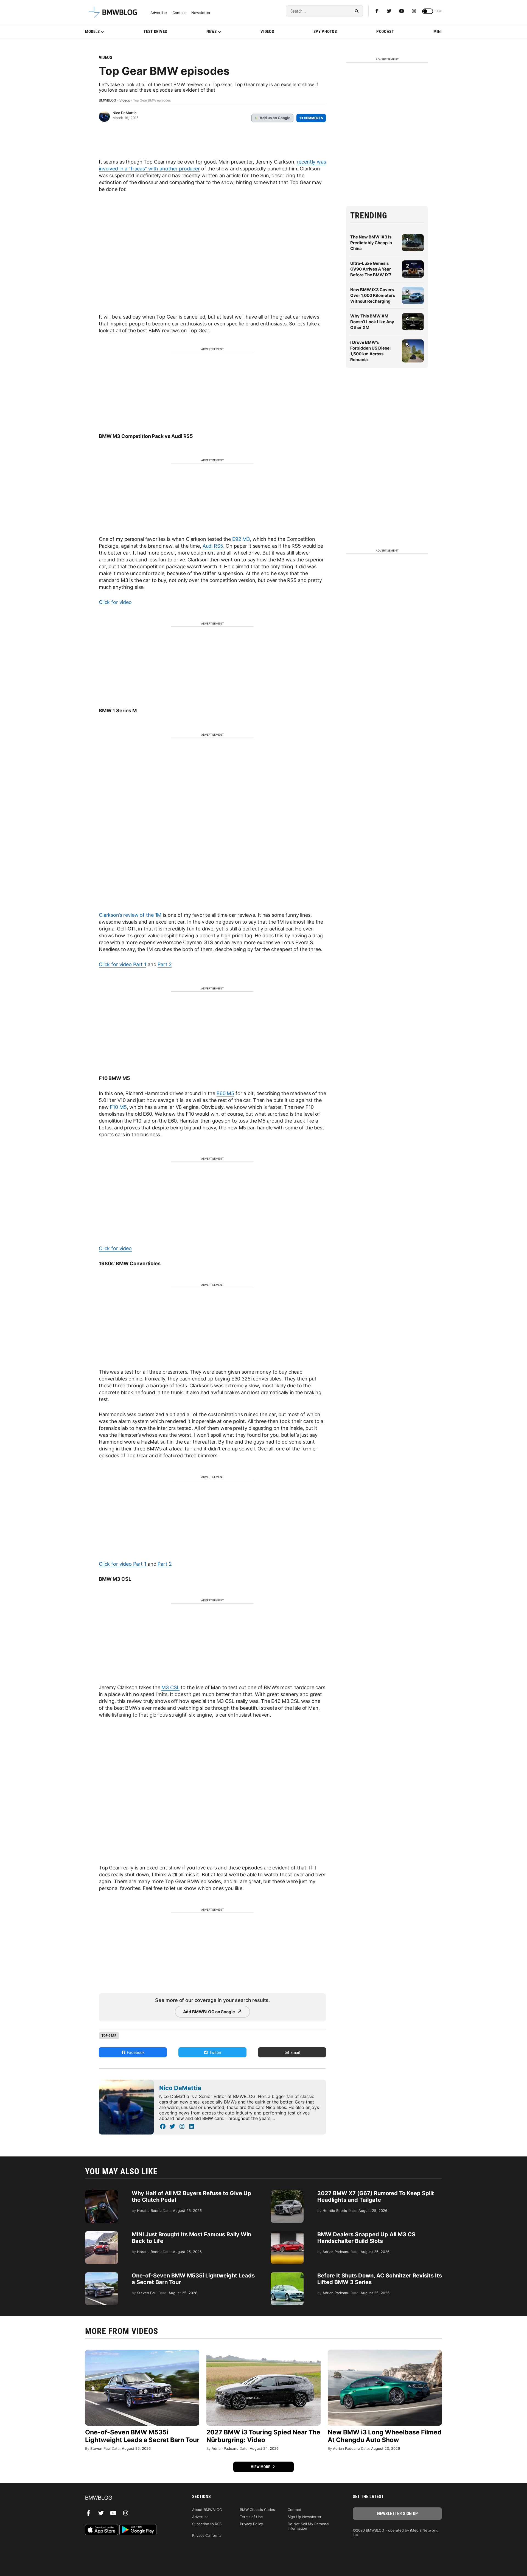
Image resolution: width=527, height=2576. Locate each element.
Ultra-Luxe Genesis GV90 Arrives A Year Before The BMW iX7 (371, 269)
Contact (179, 13)
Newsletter (201, 13)
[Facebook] (377, 11)
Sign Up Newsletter (305, 2517)
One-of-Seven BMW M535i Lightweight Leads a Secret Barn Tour (142, 2436)
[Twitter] (389, 11)
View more (261, 2467)
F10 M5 (118, 1107)
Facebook (135, 2052)
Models (92, 32)
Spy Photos (325, 32)
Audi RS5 (213, 546)
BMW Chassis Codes (257, 2510)
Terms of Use (251, 2517)
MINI (438, 32)
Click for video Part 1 (123, 964)
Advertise (159, 13)
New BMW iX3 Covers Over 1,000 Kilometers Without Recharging (373, 295)
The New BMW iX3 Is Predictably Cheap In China (371, 243)
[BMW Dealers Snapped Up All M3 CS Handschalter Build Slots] (287, 2234)
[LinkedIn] (191, 2127)
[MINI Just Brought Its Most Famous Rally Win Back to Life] (102, 2234)
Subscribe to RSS (207, 2524)
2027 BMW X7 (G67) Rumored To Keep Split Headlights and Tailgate (376, 2197)
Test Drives (155, 32)
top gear (109, 2036)
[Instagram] (414, 11)
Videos (267, 32)
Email (295, 2052)
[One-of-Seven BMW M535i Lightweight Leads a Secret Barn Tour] (102, 2275)
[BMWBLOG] (130, 2498)
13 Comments (311, 118)
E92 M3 (241, 539)
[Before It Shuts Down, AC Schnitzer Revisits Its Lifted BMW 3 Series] (287, 2275)
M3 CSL (170, 1687)
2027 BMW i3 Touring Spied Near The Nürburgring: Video (263, 2436)
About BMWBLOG (207, 2510)
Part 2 (165, 964)
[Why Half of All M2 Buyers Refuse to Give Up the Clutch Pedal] (102, 2193)
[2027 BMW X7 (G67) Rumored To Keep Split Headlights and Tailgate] (287, 2193)
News (212, 32)
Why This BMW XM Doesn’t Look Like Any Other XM (372, 322)
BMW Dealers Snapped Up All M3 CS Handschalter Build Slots (366, 2238)
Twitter (215, 2052)
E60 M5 (225, 1093)
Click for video (115, 602)
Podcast (385, 32)
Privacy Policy (251, 2524)
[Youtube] (402, 11)
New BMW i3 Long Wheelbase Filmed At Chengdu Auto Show (385, 2436)
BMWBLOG (107, 100)
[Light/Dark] (428, 11)
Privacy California (207, 2535)
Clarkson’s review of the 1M (130, 915)
